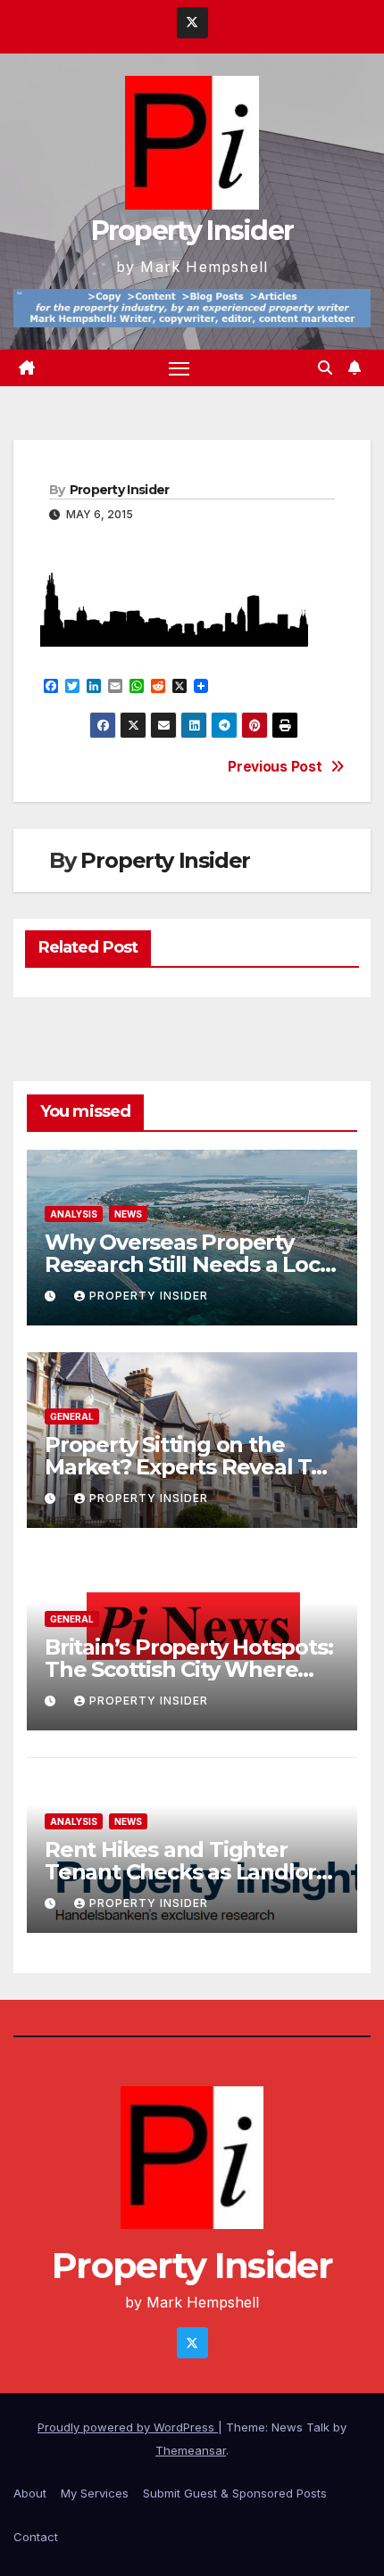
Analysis (74, 1214)
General (72, 1416)
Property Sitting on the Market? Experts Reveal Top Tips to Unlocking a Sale (192, 1467)
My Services (95, 2493)
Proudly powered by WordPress (128, 2427)
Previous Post (275, 767)
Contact (36, 2537)
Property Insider (192, 231)
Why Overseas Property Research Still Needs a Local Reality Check (191, 1264)
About (30, 2493)
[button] (325, 367)
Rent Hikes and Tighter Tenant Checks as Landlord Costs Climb (188, 1872)
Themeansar (191, 2450)
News (128, 1214)
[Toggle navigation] (179, 368)
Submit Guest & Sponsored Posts (235, 2493)
